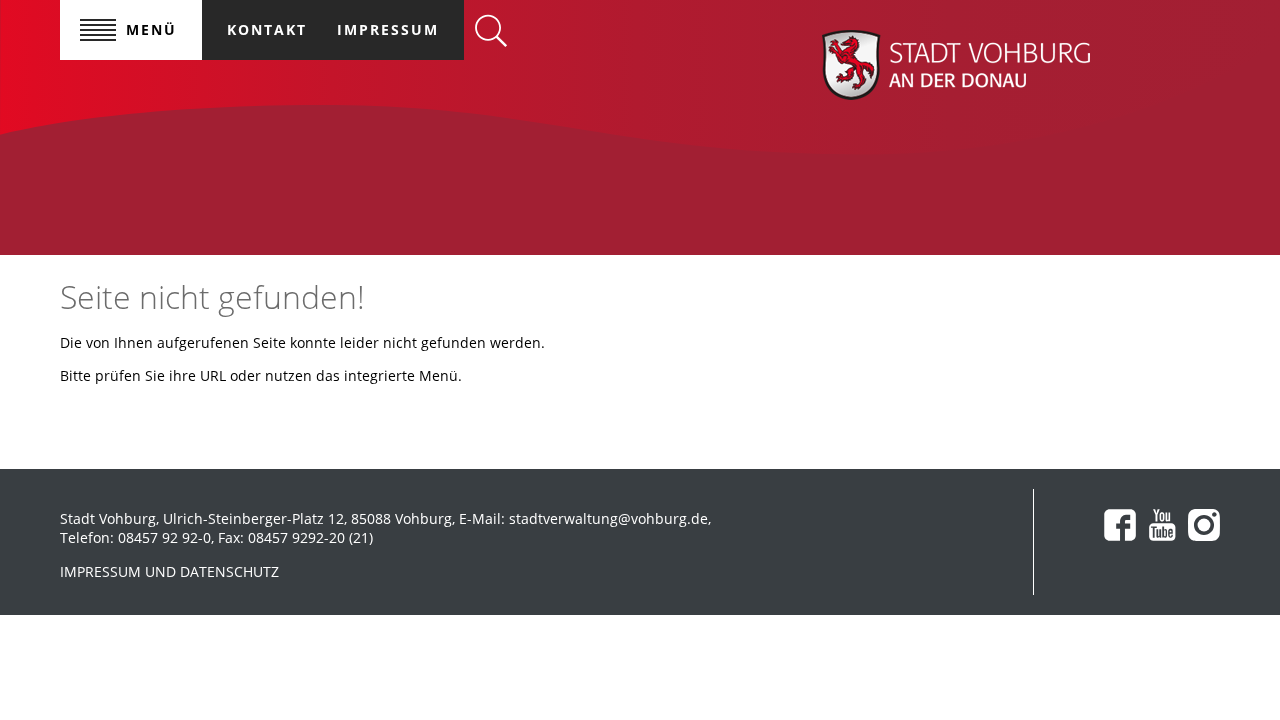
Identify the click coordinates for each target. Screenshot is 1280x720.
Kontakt (267, 29)
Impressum (388, 29)
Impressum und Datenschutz (169, 571)
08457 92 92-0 (164, 537)
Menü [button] (151, 29)
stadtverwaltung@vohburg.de (608, 518)
